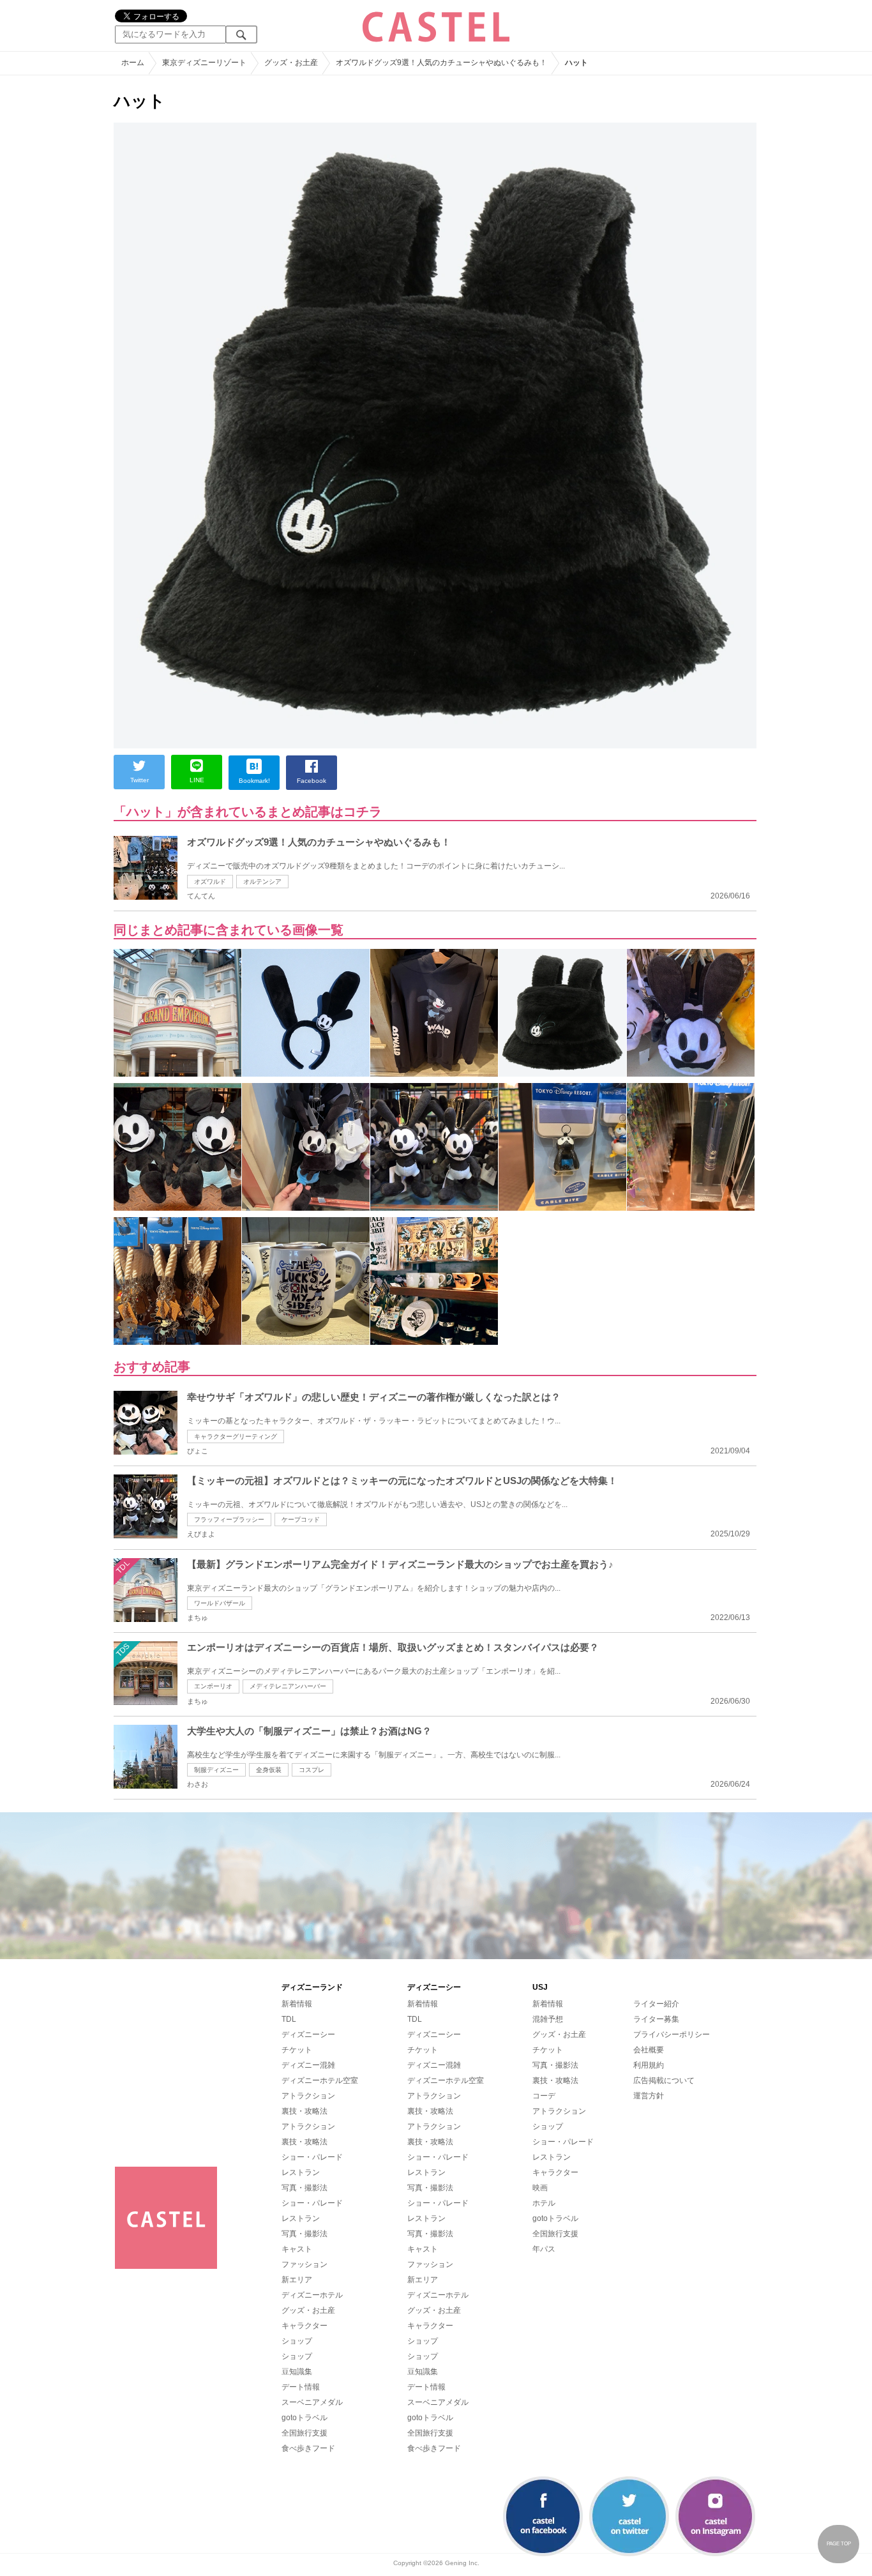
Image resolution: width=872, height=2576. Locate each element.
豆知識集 (297, 2372)
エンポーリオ (213, 1686)
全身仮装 (269, 1770)
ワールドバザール (220, 1603)
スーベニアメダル (312, 2402)
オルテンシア (262, 882)
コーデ (544, 2096)
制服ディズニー (216, 1770)
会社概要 (649, 2050)
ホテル (544, 2203)
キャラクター (304, 2326)
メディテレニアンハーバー (288, 1686)
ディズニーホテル (312, 2295)
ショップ (297, 2341)
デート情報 (301, 2387)
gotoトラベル (304, 2418)
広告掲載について (664, 2080)
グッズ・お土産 (308, 2310)
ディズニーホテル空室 (320, 2080)
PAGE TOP (839, 2544)
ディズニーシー (308, 2034)
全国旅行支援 (304, 2433)
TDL (289, 2019)
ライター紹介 (656, 2004)
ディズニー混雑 (308, 2065)
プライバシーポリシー (672, 2034)
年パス (544, 2249)
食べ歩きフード (308, 2448)
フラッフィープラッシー (229, 1519)
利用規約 (649, 2065)
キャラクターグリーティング (236, 1436)
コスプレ (312, 1770)
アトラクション (308, 2096)
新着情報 (297, 2004)
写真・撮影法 (304, 2188)
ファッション (304, 2264)
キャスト (297, 2249)
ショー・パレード (312, 2157)
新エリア (297, 2280)
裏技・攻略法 (304, 2111)
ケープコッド (301, 1519)
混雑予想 (548, 2019)
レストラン (301, 2172)
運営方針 (649, 2096)
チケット (297, 2050)
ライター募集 (656, 2019)
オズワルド (210, 882)
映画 (540, 2188)
